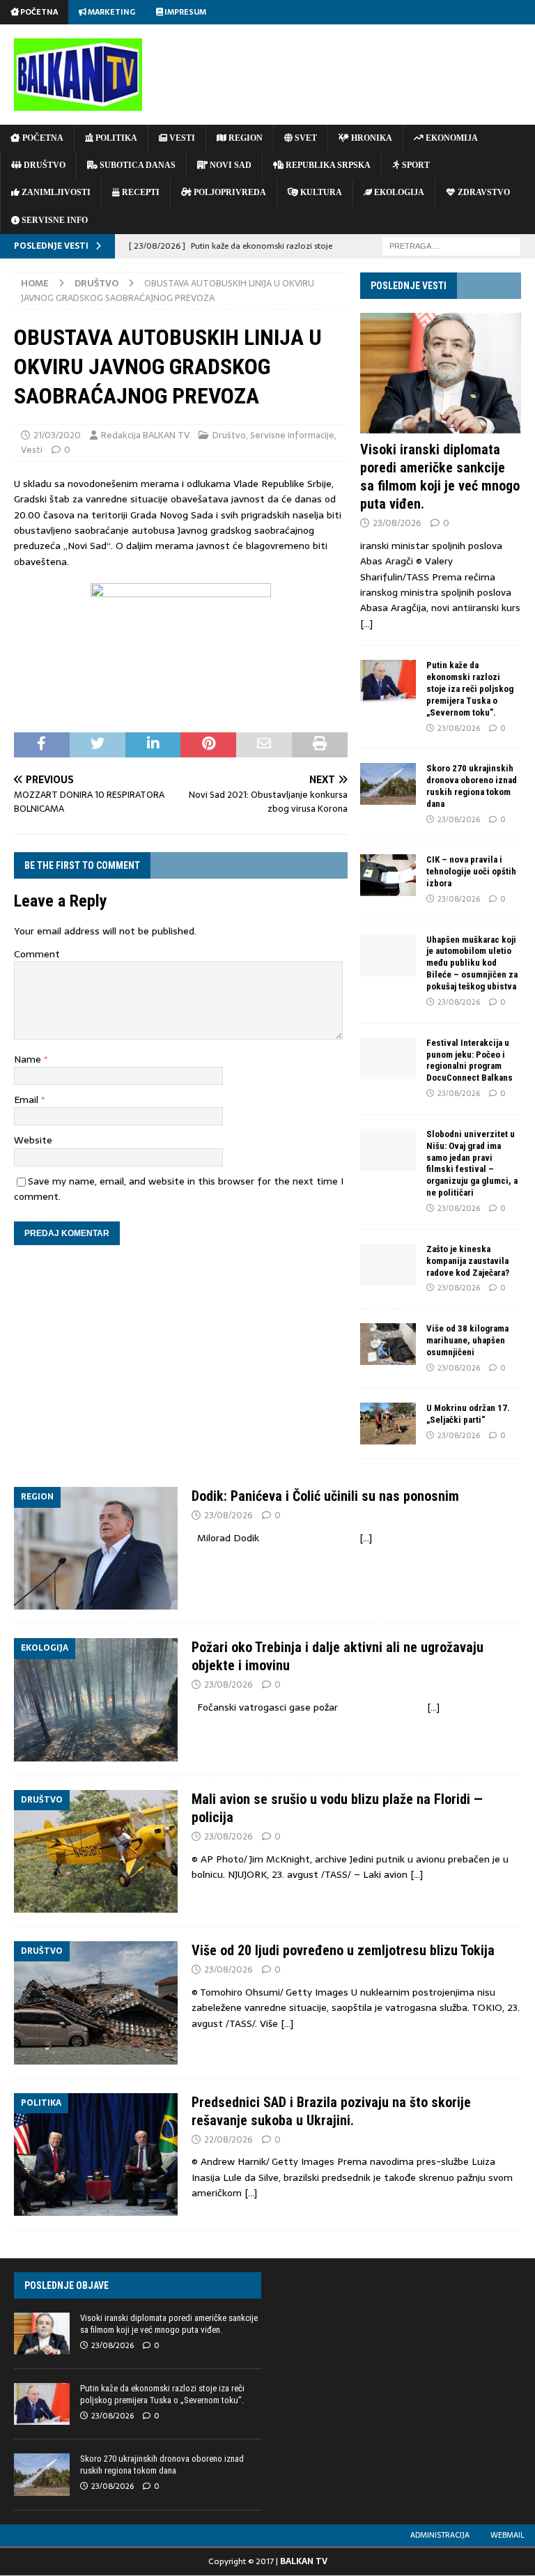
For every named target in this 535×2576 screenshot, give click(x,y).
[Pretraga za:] (451, 245)
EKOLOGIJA (398, 192)
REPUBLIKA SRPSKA (327, 165)
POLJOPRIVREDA (229, 192)
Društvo (229, 435)
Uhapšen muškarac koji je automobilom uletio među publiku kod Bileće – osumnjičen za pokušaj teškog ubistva (472, 963)
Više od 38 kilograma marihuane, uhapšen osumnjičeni (467, 1340)
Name (29, 1059)
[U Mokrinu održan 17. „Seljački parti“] (388, 1424)
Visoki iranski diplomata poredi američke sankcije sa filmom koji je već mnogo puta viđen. (169, 2324)
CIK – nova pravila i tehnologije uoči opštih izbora (471, 871)
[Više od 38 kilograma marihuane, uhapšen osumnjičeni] (388, 1344)
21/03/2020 (57, 435)
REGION (245, 138)
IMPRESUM (185, 12)
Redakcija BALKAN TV (145, 435)
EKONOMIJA (451, 138)
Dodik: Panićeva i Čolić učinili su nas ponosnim (325, 1496)
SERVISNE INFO (54, 220)
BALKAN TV (304, 2561)
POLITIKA (115, 138)
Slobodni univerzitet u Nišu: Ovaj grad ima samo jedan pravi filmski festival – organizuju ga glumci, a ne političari (472, 1163)
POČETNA (42, 138)
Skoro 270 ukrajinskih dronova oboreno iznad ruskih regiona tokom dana (472, 786)
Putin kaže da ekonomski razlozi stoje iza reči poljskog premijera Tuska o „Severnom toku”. (470, 689)
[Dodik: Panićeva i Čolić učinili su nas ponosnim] (96, 1548)
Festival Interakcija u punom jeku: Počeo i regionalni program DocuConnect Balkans (470, 1061)
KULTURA (320, 192)
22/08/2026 (228, 2139)
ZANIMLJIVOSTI (55, 192)
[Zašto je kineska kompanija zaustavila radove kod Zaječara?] (388, 1265)
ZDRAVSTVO (483, 192)
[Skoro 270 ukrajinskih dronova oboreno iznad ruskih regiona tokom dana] (388, 784)
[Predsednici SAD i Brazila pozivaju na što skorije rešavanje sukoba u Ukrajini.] (96, 2154)
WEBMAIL (507, 2535)
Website (33, 1140)
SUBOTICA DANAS (137, 165)
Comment (37, 954)
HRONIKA (371, 138)
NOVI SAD (230, 165)
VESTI (181, 138)
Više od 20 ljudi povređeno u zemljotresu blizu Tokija (343, 1950)
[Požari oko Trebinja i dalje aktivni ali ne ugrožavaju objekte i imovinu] (96, 1699)
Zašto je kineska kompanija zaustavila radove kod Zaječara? (468, 1261)
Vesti (32, 450)
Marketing (111, 12)
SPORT (415, 165)
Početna (38, 12)
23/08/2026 (397, 523)
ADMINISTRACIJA (440, 2535)
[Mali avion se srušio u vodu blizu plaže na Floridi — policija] (96, 1851)
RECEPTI (140, 192)
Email (28, 1100)
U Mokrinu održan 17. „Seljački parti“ (468, 1414)
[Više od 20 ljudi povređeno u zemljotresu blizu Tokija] (96, 2003)
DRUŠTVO (44, 165)
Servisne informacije (292, 435)
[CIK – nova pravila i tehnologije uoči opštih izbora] (388, 875)
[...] (366, 624)
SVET (305, 138)
